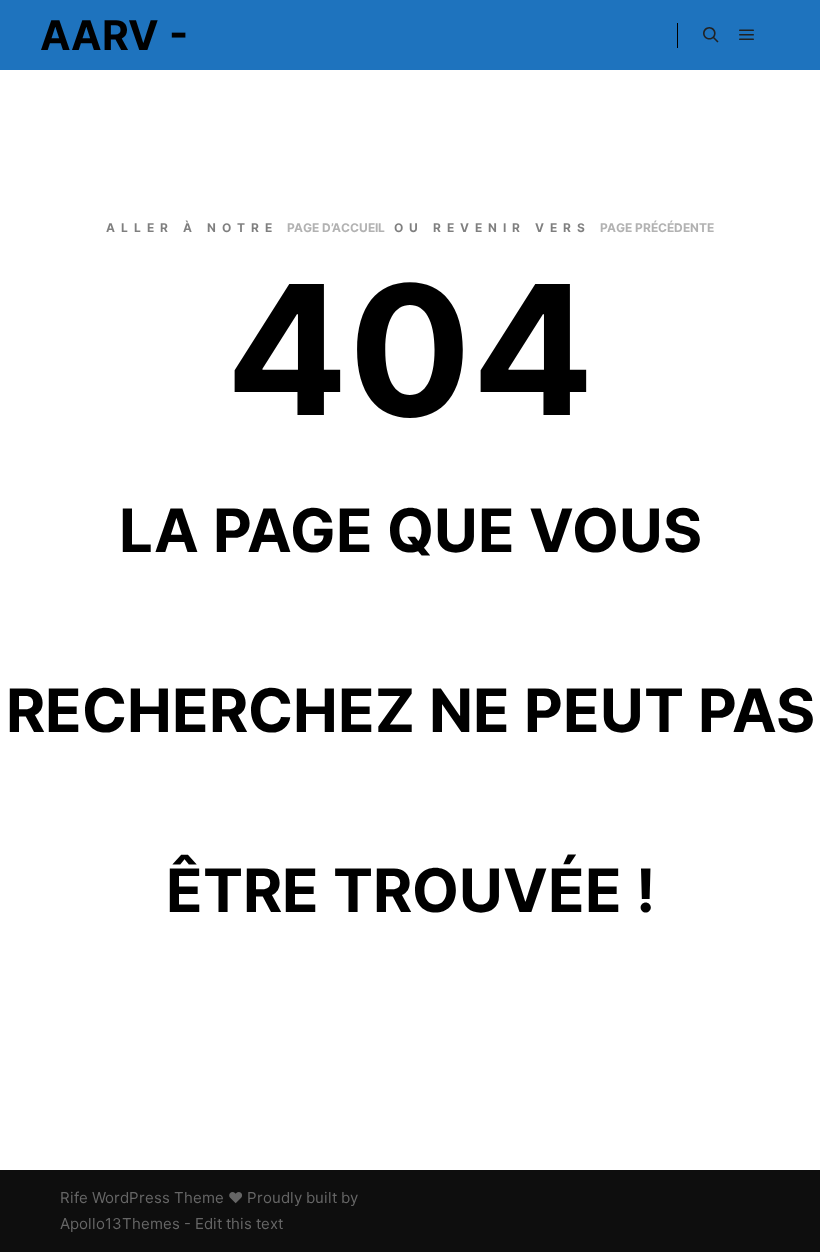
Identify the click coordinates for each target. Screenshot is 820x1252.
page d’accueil (336, 227)
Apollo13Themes (120, 1223)
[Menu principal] (747, 35)
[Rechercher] (711, 35)
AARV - (114, 35)
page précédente (657, 227)
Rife (74, 1197)
